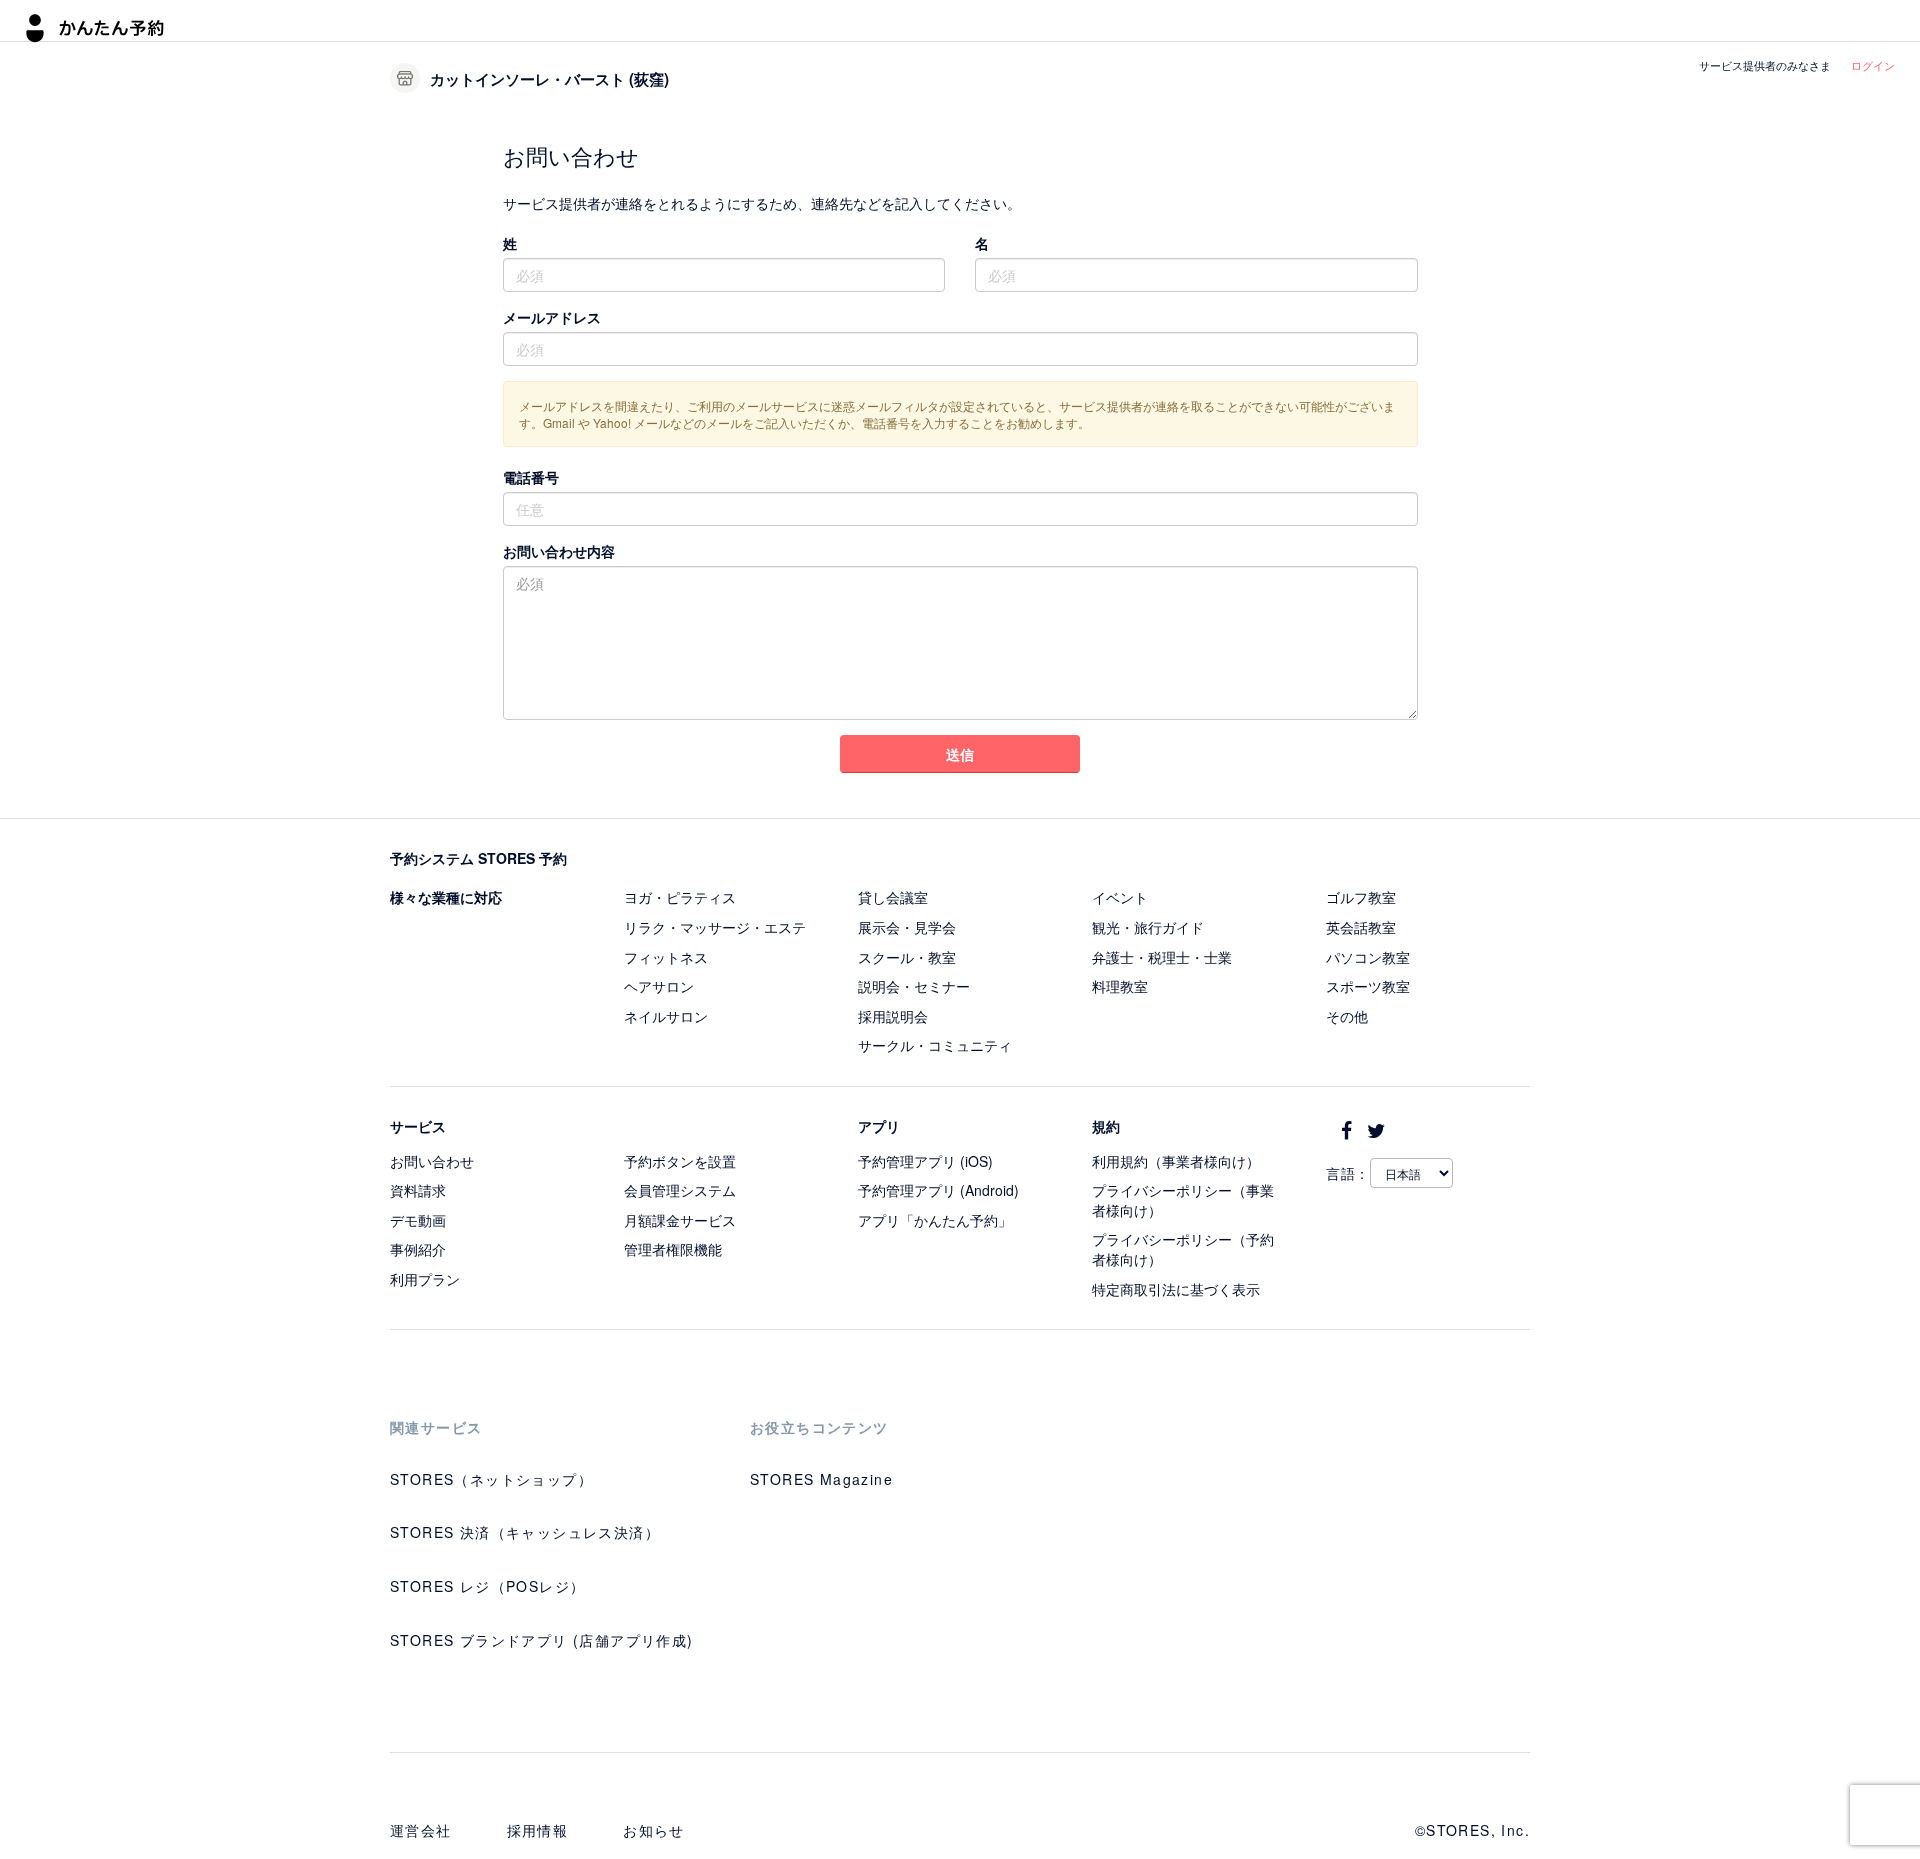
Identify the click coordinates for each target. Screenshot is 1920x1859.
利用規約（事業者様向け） (1176, 1161)
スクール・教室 (907, 957)
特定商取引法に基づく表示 (1176, 1289)
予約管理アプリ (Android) (938, 1190)
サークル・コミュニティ (935, 1045)
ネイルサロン (666, 1016)
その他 (1347, 1016)
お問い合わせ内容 (559, 551)
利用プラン (425, 1279)
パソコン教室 (1368, 957)
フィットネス (666, 957)
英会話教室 (1361, 927)
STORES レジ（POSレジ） (487, 1586)
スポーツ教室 (1368, 986)
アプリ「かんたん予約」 (935, 1220)
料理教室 (1120, 986)
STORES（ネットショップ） (491, 1479)
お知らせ (654, 1830)
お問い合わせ (432, 1161)
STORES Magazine (821, 1479)
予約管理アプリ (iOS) (925, 1161)
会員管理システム (680, 1190)
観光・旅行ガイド (1148, 927)
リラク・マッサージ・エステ (715, 927)
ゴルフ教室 (1361, 897)
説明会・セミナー (914, 986)
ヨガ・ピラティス (680, 897)
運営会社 (421, 1830)
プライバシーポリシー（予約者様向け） (1183, 1249)
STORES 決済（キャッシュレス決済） (525, 1532)
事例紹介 (418, 1249)
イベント (1120, 897)
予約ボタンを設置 (680, 1161)
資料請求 (418, 1190)
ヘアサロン (659, 986)
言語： (1348, 1173)
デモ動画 (418, 1220)
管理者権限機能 (673, 1249)
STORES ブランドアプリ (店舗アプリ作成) (542, 1640)
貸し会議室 (893, 897)
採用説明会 (893, 1016)
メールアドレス (552, 317)
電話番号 (531, 477)
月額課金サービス (680, 1220)
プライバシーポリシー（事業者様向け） (1183, 1200)
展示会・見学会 (907, 927)
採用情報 (538, 1830)
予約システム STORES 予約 (478, 858)
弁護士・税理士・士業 (1162, 957)
